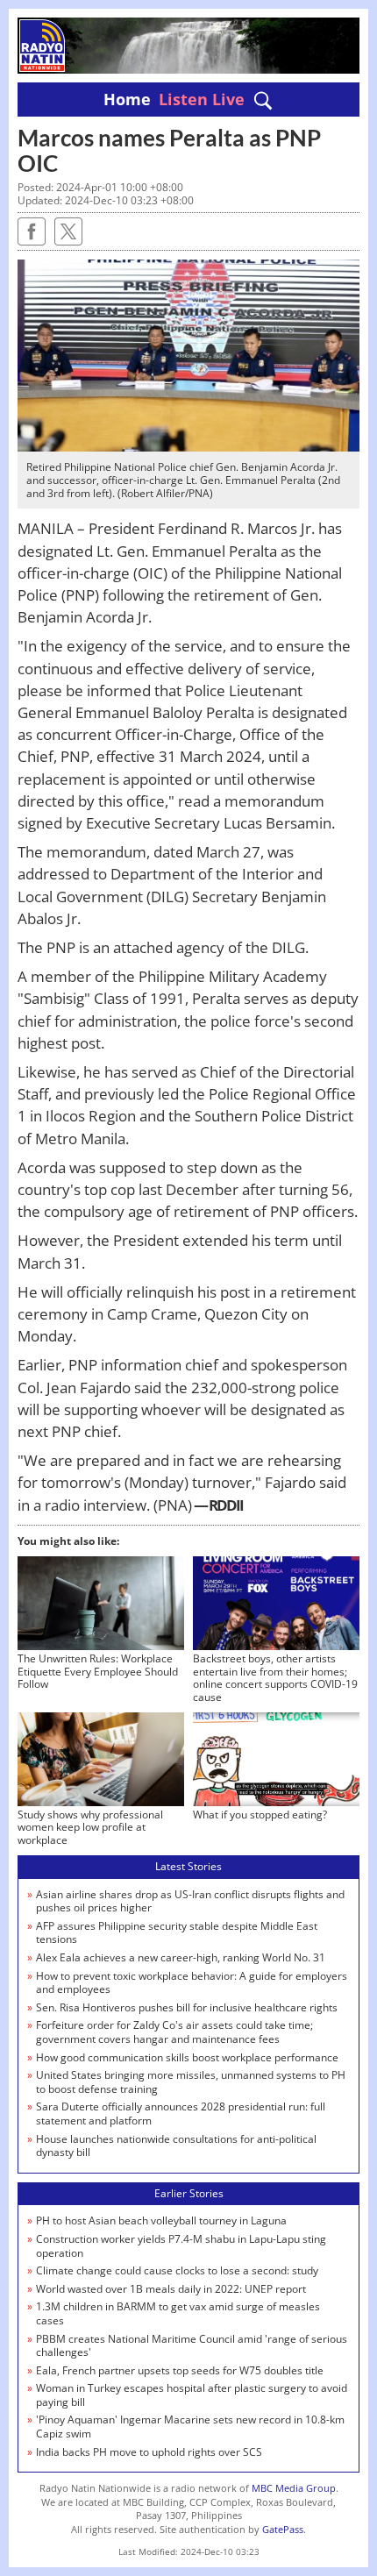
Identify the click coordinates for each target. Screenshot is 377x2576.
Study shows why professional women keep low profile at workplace (90, 1827)
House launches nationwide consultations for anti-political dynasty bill (176, 2146)
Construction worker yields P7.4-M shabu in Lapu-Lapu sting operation (181, 2246)
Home (127, 99)
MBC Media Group (294, 2488)
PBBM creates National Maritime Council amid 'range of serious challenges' (192, 2346)
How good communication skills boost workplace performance (187, 2057)
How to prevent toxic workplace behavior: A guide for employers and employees (192, 1983)
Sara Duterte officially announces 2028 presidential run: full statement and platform (181, 2113)
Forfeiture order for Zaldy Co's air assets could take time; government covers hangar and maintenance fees (174, 2032)
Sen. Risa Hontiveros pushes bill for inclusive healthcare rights (187, 2007)
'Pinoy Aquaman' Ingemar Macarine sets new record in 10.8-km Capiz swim (190, 2427)
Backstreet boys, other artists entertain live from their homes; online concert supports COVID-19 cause (275, 1677)
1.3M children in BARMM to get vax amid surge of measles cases (178, 2313)
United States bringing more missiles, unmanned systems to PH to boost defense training (191, 2082)
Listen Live (202, 99)
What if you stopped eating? (260, 1815)
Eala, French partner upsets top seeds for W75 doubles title (180, 2370)
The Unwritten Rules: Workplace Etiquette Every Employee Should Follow (98, 1671)
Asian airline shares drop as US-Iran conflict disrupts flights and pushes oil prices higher (190, 1901)
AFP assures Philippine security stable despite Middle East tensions (177, 1933)
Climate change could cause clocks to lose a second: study (177, 2270)
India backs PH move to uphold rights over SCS (149, 2452)
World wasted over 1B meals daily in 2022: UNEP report (171, 2289)
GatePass (283, 2529)
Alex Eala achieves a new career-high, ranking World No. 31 (181, 1957)
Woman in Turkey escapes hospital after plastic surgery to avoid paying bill (192, 2395)
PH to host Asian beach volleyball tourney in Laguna (161, 2220)
